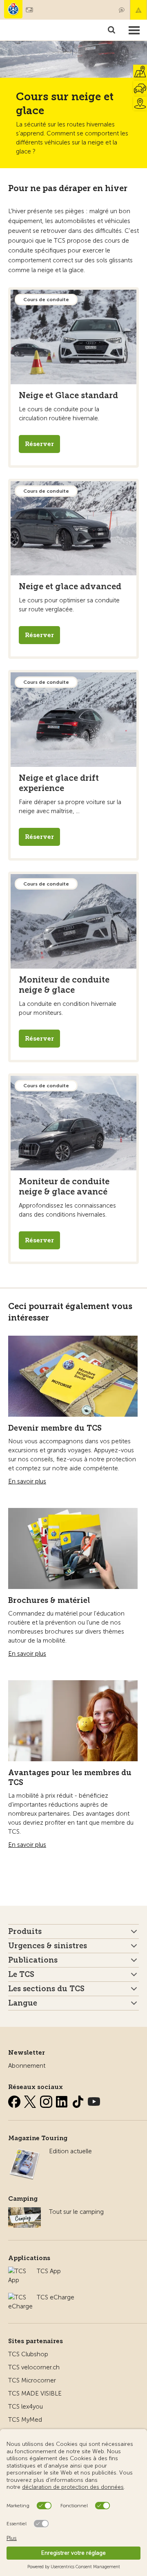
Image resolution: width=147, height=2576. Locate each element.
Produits (25, 1931)
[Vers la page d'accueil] (13, 9)
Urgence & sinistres (138, 10)
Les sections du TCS (46, 1989)
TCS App (49, 2271)
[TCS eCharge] (20, 2297)
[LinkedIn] (63, 2100)
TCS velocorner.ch (34, 2367)
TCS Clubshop (28, 2354)
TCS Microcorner (32, 2380)
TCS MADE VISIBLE (35, 2393)
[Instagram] (47, 2100)
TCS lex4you (26, 2407)
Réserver (39, 444)
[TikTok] (79, 2100)
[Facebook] (15, 2100)
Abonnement (27, 2066)
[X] (31, 2100)
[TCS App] (18, 2271)
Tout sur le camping (76, 2212)
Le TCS (21, 1974)
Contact (122, 10)
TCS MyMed (25, 2420)
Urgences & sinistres (48, 1946)
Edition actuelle (70, 2151)
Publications (33, 1960)
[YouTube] (94, 2100)
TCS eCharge (56, 2297)
